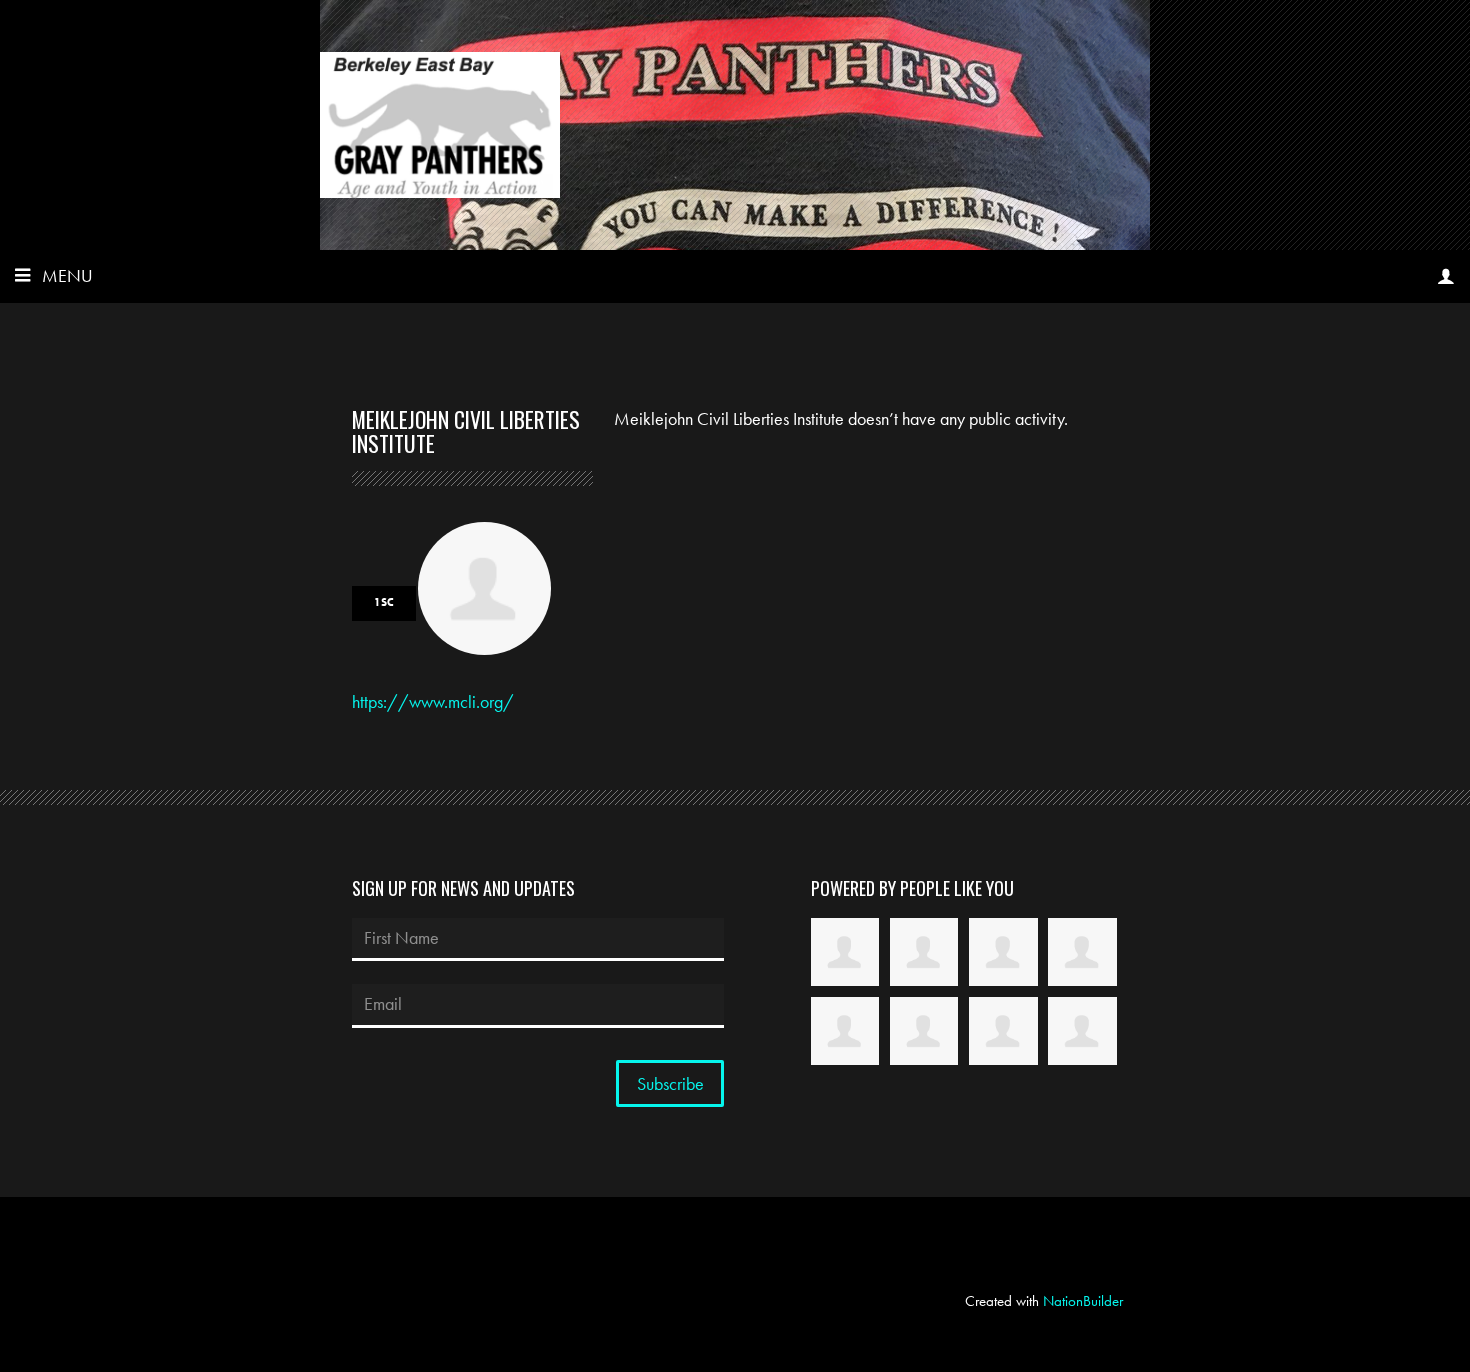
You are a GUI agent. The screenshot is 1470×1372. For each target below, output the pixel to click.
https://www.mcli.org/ (433, 701)
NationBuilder (1083, 1301)
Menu (67, 275)
